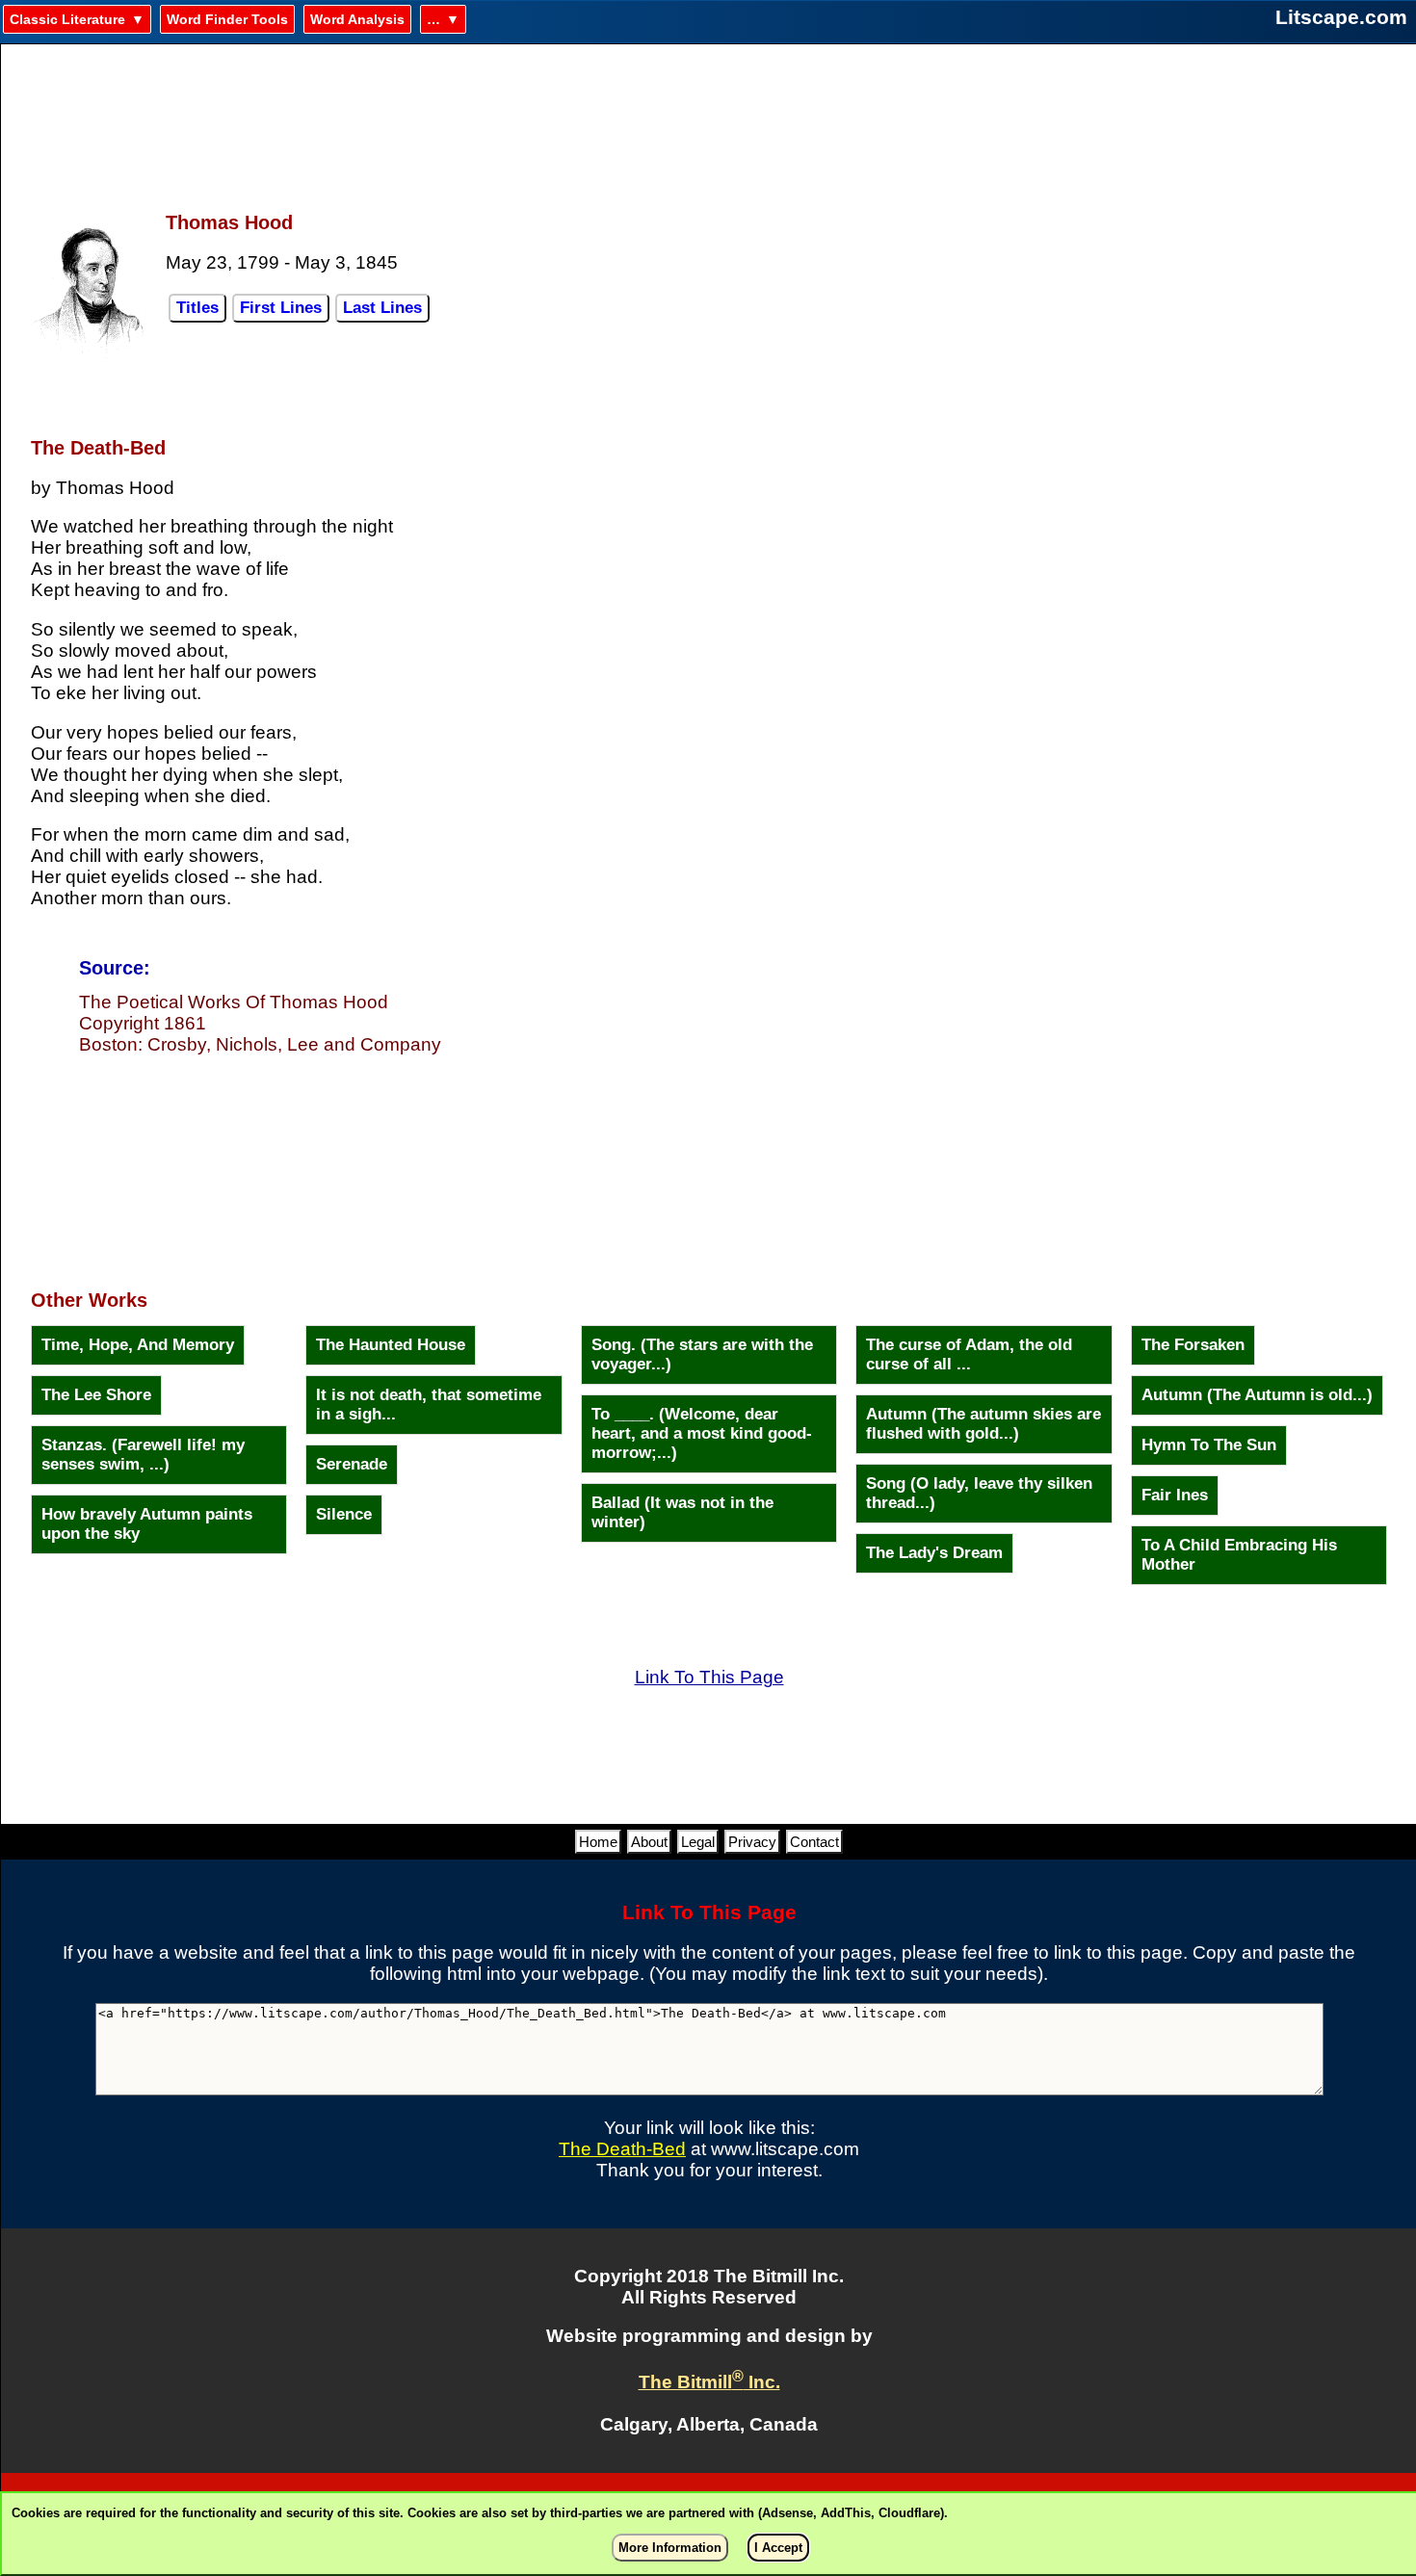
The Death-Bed (622, 2149)
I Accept (778, 2548)
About (649, 1842)
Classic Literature (67, 19)
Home (598, 1842)
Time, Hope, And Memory (138, 1345)
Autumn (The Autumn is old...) (1257, 1395)
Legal (698, 1842)
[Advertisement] (709, 117)
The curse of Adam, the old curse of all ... (969, 1354)
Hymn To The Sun (1209, 1445)
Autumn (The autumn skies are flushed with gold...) (983, 1424)
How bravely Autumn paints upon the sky (147, 1524)
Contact (814, 1842)
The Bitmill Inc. (709, 2382)
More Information (670, 2548)
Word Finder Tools (227, 19)
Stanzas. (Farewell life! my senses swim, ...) (143, 1455)
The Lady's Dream (934, 1553)
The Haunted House (391, 1345)
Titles (197, 308)
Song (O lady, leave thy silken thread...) (979, 1493)
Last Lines (382, 308)
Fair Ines (1175, 1495)
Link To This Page (709, 1677)
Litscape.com (1341, 17)
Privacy (752, 1842)
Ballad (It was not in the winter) (682, 1512)
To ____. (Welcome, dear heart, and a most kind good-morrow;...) (702, 1433)
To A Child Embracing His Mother (1239, 1555)
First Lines (281, 308)
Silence (344, 1514)
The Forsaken (1193, 1345)
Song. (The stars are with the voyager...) (702, 1354)
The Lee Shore (96, 1395)
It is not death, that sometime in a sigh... (429, 1405)
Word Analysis (357, 19)
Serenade (352, 1464)
